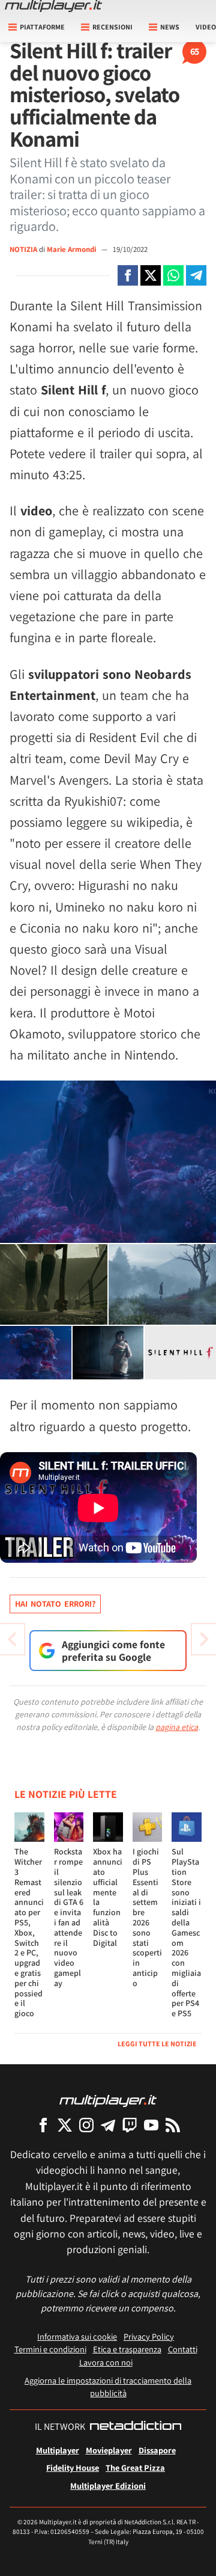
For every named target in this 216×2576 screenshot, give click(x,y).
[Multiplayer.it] (53, 6)
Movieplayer (109, 2450)
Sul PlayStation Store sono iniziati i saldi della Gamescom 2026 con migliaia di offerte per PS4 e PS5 (186, 1932)
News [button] (170, 27)
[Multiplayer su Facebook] (43, 2125)
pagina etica (177, 1727)
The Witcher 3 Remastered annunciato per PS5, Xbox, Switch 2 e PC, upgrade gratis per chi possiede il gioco (29, 1932)
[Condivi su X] (151, 275)
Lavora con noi (106, 2362)
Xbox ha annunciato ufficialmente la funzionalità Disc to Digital (108, 1897)
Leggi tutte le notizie (157, 2044)
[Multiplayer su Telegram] (108, 2125)
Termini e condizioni (50, 2349)
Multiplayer (58, 2450)
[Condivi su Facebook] (128, 275)
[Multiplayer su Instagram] (86, 2125)
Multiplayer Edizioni (108, 2486)
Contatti (183, 2349)
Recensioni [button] (112, 27)
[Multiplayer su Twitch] (130, 2125)
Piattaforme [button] (42, 27)
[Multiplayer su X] (65, 2125)
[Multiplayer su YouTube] (151, 2125)
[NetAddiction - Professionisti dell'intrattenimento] (136, 2427)
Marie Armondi (72, 249)
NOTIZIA (23, 249)
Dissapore (157, 2450)
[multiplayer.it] (108, 2100)
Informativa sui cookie (77, 2336)
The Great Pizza (135, 2467)
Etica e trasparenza (127, 2349)
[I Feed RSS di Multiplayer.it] (173, 2125)
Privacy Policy (149, 2336)
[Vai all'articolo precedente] (204, 1639)
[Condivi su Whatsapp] (173, 275)
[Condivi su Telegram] (196, 275)
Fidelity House (73, 2467)
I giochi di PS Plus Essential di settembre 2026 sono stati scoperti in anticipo (147, 1917)
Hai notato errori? (55, 1604)
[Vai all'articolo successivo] (12, 1639)
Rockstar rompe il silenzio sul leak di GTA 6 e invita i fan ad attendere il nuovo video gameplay (69, 1917)
